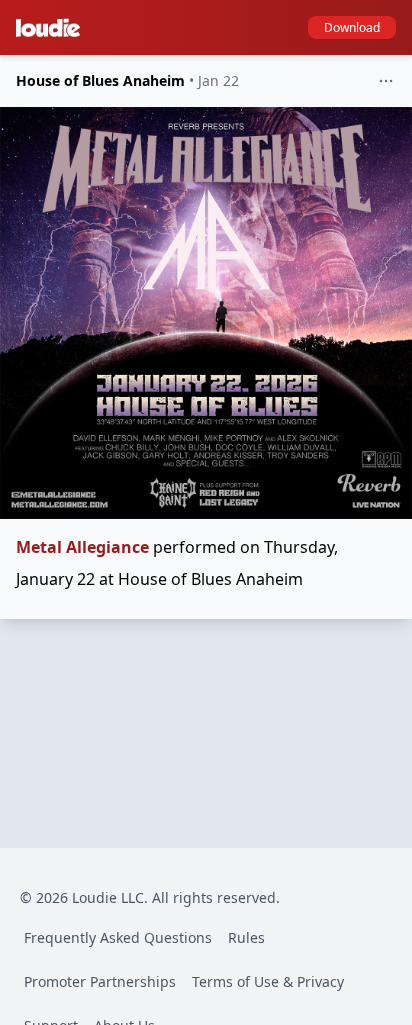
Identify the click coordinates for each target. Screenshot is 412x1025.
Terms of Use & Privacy (268, 981)
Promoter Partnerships (100, 981)
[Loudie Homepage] (52, 28)
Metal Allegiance (82, 547)
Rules (246, 937)
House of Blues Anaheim (100, 80)
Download (352, 27)
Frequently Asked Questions (118, 937)
